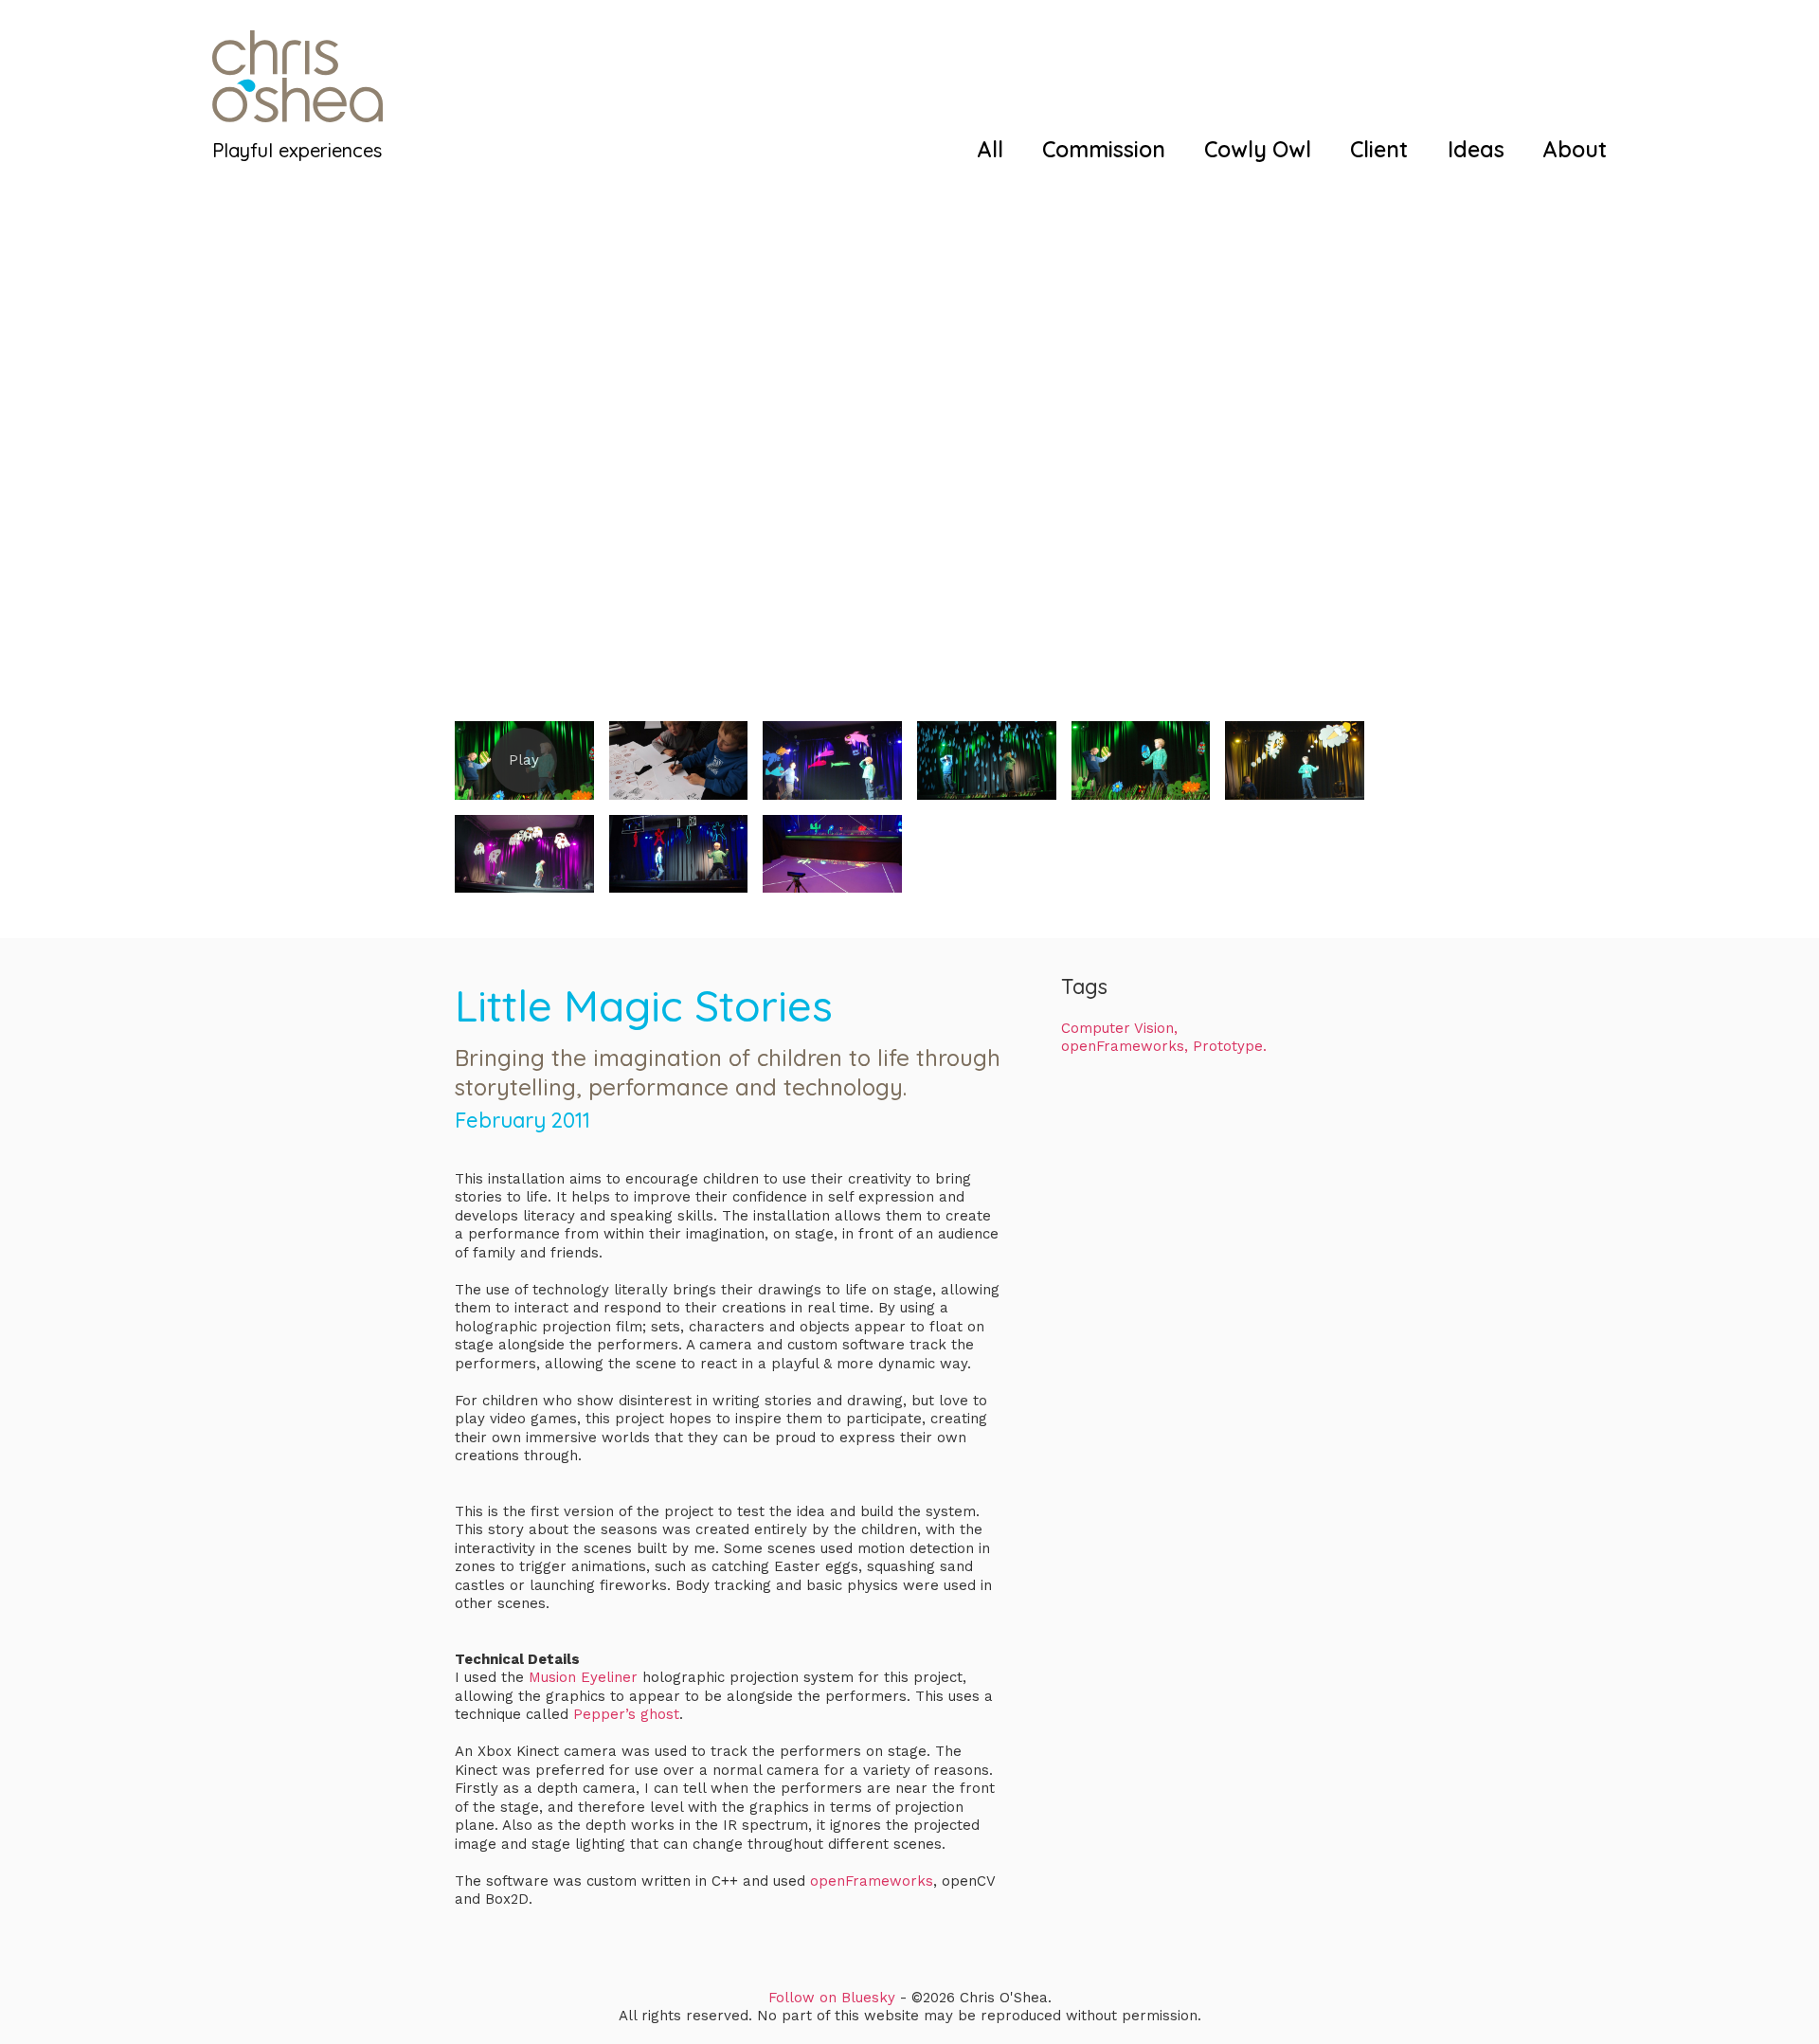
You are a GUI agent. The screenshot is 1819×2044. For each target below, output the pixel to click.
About (1575, 149)
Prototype (1228, 1046)
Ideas (1476, 149)
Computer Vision (1117, 1028)
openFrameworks (869, 1881)
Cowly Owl (1258, 149)
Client (1379, 149)
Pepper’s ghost (624, 1714)
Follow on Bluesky (832, 1998)
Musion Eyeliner (581, 1677)
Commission (1104, 149)
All (991, 149)
